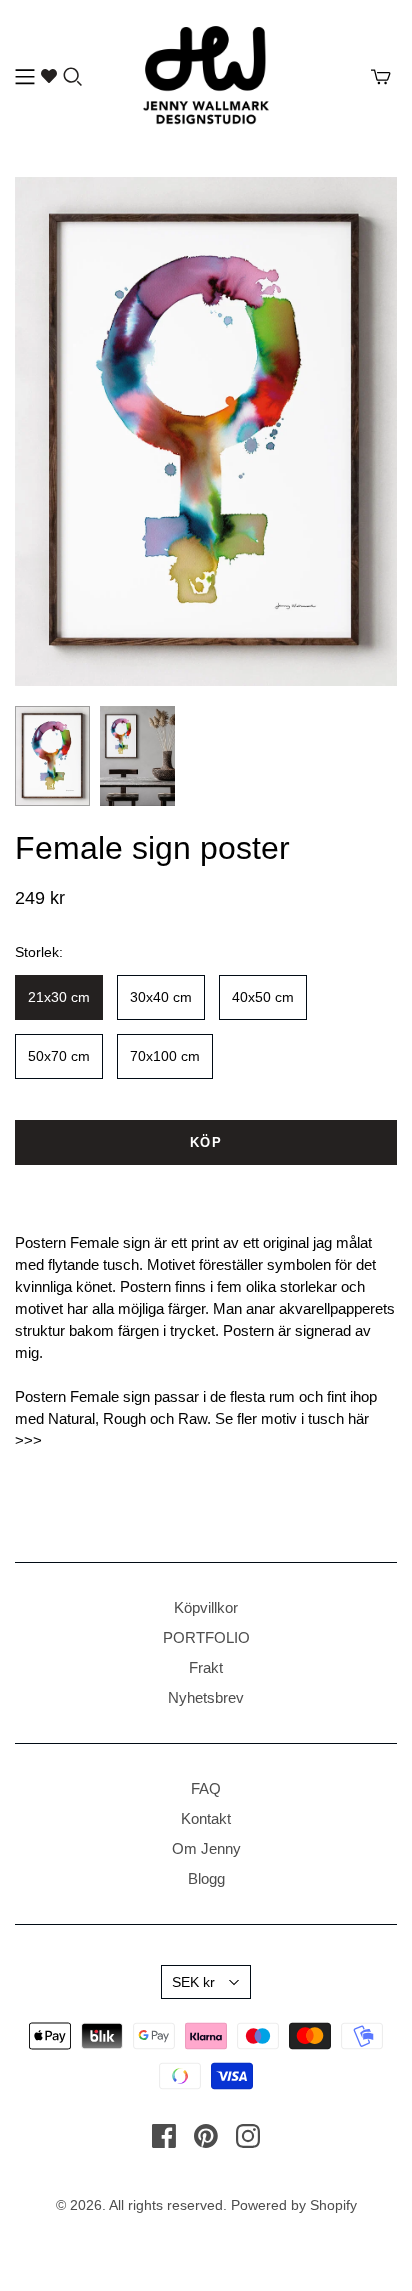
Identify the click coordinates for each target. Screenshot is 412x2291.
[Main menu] (25, 77)
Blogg (206, 1878)
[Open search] (73, 77)
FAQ (206, 1788)
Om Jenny (206, 1848)
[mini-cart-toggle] (381, 77)
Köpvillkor (206, 1607)
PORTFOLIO (206, 1637)
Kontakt (206, 1818)
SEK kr (193, 1982)
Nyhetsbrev (206, 1697)
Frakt (206, 1667)
